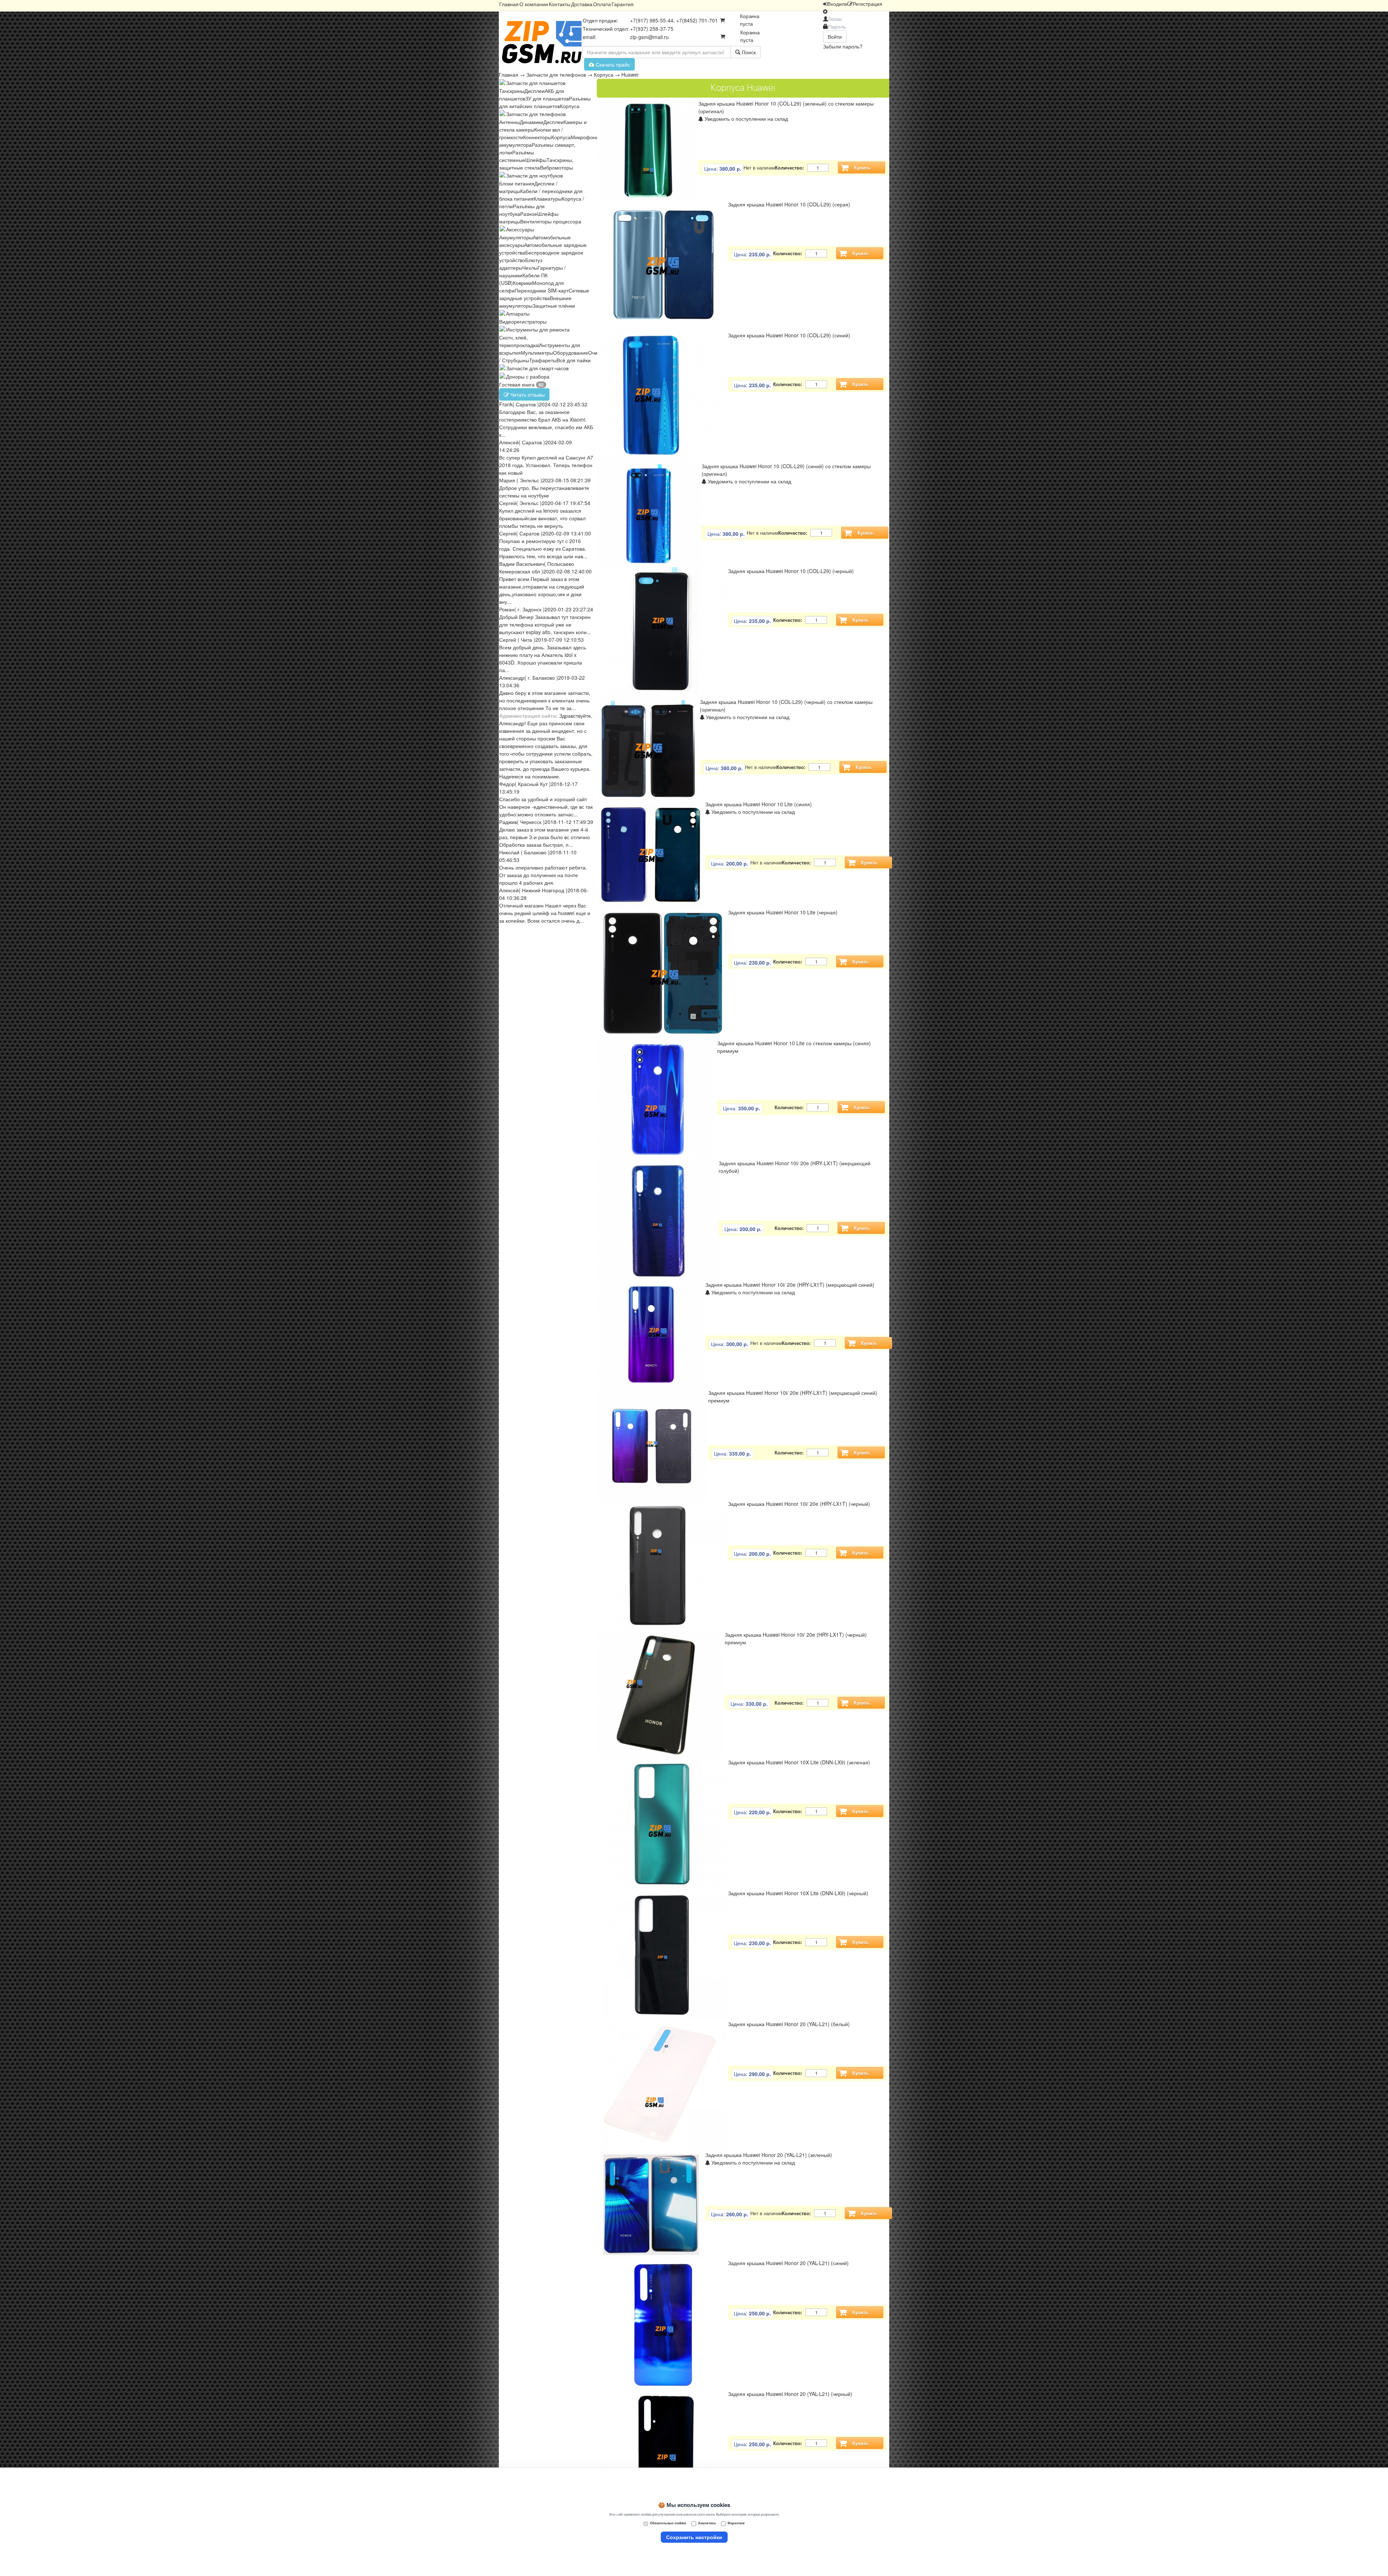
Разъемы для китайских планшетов (545, 102)
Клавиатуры (548, 198)
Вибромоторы (556, 167)
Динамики (532, 122)
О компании (534, 4)
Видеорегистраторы (523, 321)
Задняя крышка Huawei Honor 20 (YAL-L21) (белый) (789, 2024)
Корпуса (604, 74)
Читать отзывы (527, 394)
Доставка (582, 4)
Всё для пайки (574, 360)
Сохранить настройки (694, 2537)
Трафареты (543, 360)
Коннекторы (537, 137)
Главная (509, 4)
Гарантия (623, 4)
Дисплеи (535, 91)
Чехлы (530, 268)
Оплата (602, 4)
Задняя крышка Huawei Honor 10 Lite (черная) (783, 912)
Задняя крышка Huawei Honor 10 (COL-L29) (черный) (791, 571)
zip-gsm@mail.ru (649, 37)
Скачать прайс (612, 64)
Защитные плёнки (554, 306)
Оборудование (571, 353)
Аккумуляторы (516, 237)
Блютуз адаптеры (521, 264)
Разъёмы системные (517, 156)
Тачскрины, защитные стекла (536, 164)
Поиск (748, 52)
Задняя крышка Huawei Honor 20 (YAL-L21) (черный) (790, 2394)
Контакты (560, 4)
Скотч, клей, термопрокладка (519, 341)
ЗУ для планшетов (547, 98)
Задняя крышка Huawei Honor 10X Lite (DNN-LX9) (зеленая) (799, 1762)
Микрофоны (585, 137)
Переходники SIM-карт (542, 290)
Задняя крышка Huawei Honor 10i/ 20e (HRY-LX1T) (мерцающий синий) (790, 1285)
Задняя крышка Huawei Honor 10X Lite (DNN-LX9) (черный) (798, 1893)
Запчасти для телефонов (556, 74)
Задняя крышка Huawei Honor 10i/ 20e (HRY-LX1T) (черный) (799, 1504)
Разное (529, 214)
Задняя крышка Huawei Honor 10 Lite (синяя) (759, 804)
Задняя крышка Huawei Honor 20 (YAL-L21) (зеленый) (769, 2155)
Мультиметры (537, 353)
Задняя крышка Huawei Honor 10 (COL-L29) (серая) (789, 204)
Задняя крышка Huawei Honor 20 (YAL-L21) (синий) (788, 2263)
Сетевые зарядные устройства (544, 294)
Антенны (509, 122)
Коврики (522, 283)
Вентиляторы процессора (551, 221)
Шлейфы (536, 160)
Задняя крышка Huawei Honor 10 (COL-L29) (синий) (789, 335)
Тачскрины (512, 91)
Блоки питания (517, 183)
